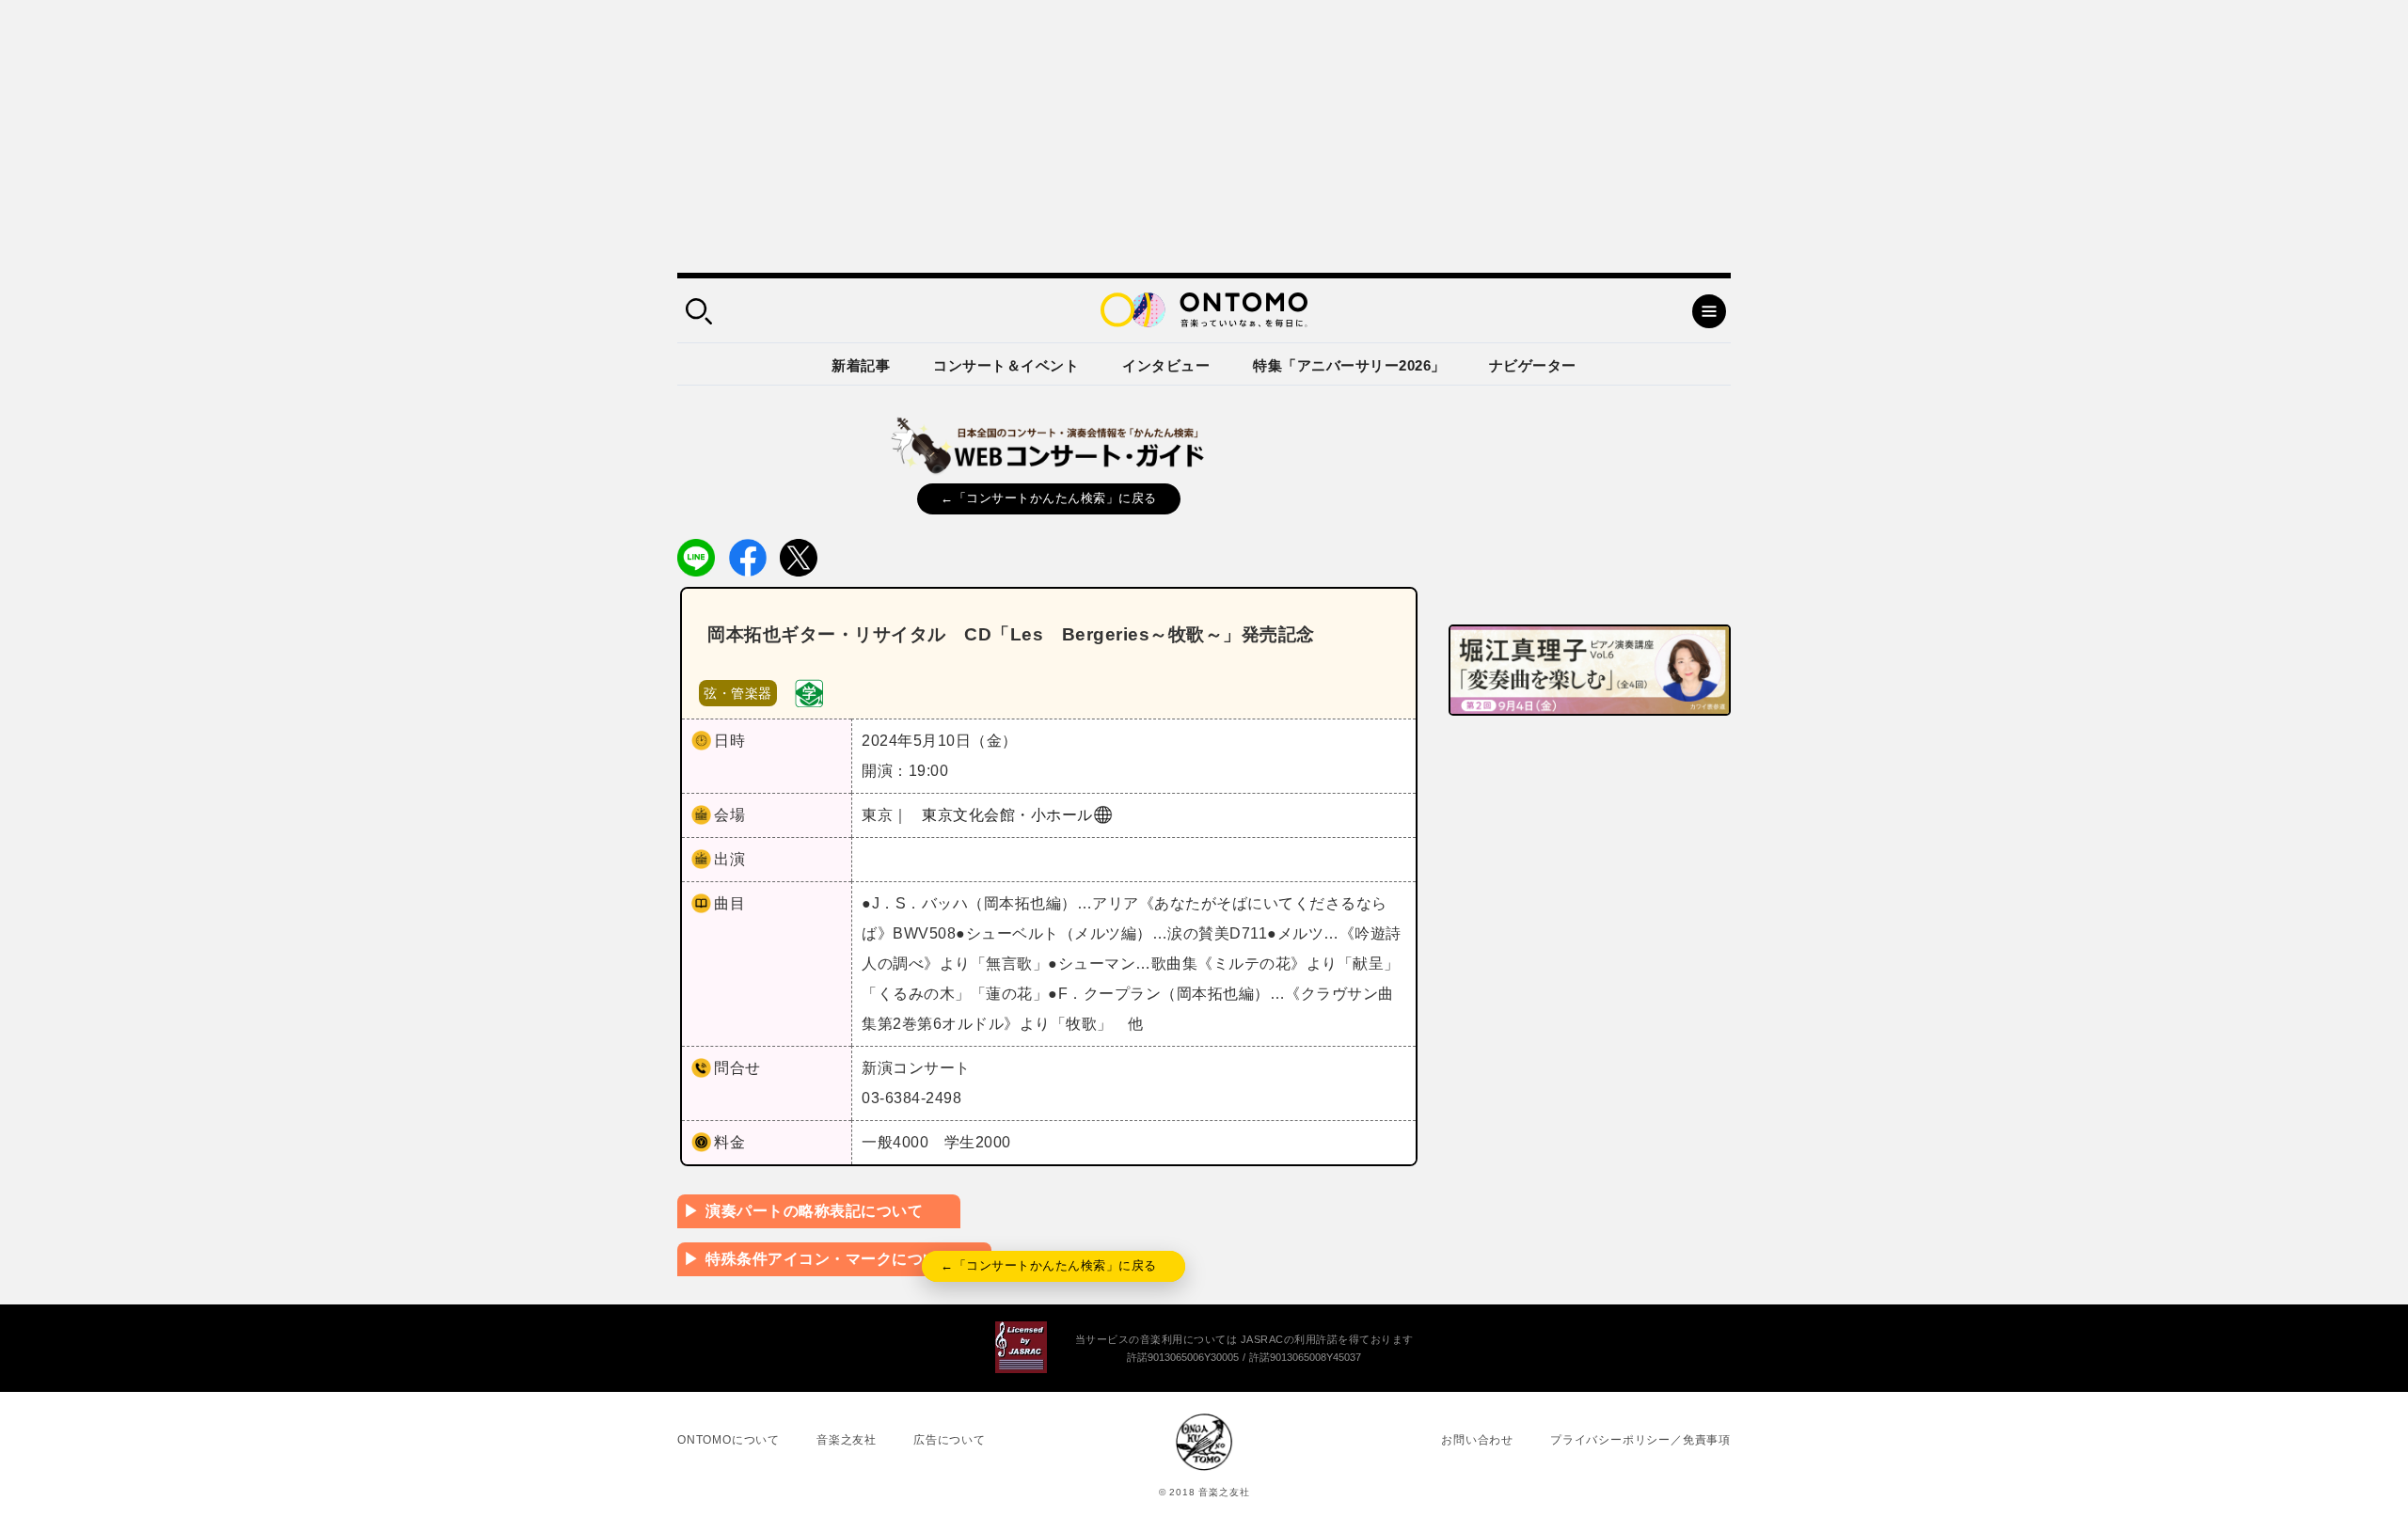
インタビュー (1166, 365)
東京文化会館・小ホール (1007, 815)
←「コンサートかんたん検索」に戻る (1049, 498)
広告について (950, 1440)
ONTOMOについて (729, 1440)
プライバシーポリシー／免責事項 (1640, 1440)
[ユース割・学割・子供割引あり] (809, 692)
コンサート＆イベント (1006, 365)
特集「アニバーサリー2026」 (1349, 365)
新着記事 (861, 365)
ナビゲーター (1533, 365)
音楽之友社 (847, 1440)
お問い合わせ (1477, 1440)
